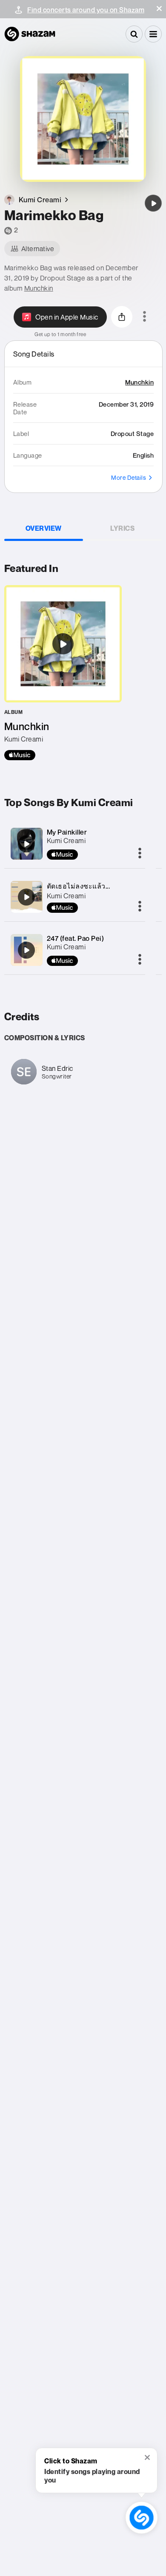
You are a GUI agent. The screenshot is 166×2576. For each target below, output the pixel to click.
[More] (140, 854)
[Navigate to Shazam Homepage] (30, 34)
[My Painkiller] (26, 844)
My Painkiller (67, 832)
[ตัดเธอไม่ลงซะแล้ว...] (26, 897)
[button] (159, 8)
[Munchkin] (63, 673)
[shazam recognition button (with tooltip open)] (142, 2518)
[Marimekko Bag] (153, 203)
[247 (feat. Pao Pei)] (26, 950)
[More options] (145, 317)
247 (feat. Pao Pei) (76, 938)
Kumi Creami (66, 841)
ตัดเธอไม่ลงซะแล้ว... (79, 886)
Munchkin (39, 288)
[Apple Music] (20, 755)
